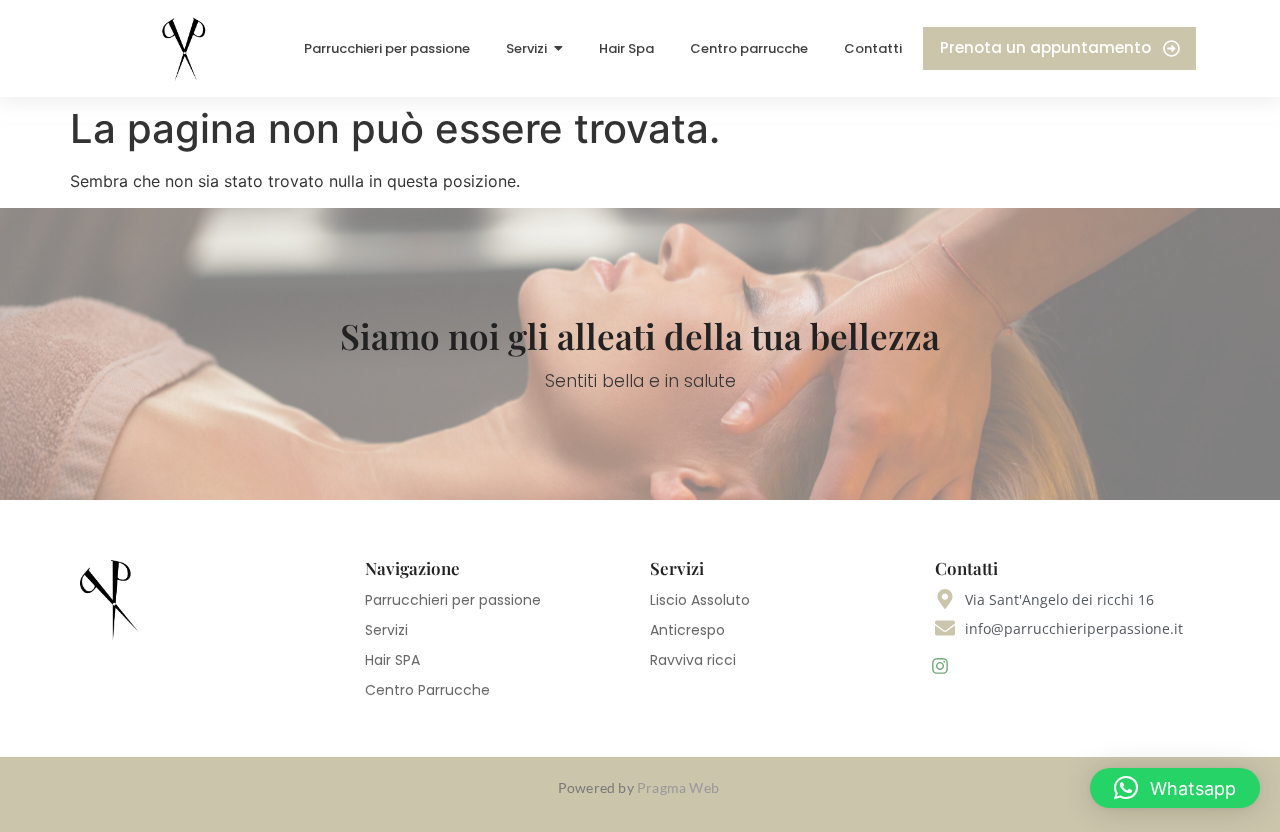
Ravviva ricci (693, 660)
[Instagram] (940, 667)
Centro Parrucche (427, 690)
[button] (1175, 788)
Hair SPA (392, 660)
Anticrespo (687, 630)
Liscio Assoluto (700, 600)
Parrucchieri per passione (453, 600)
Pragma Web (679, 787)
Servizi (386, 630)
